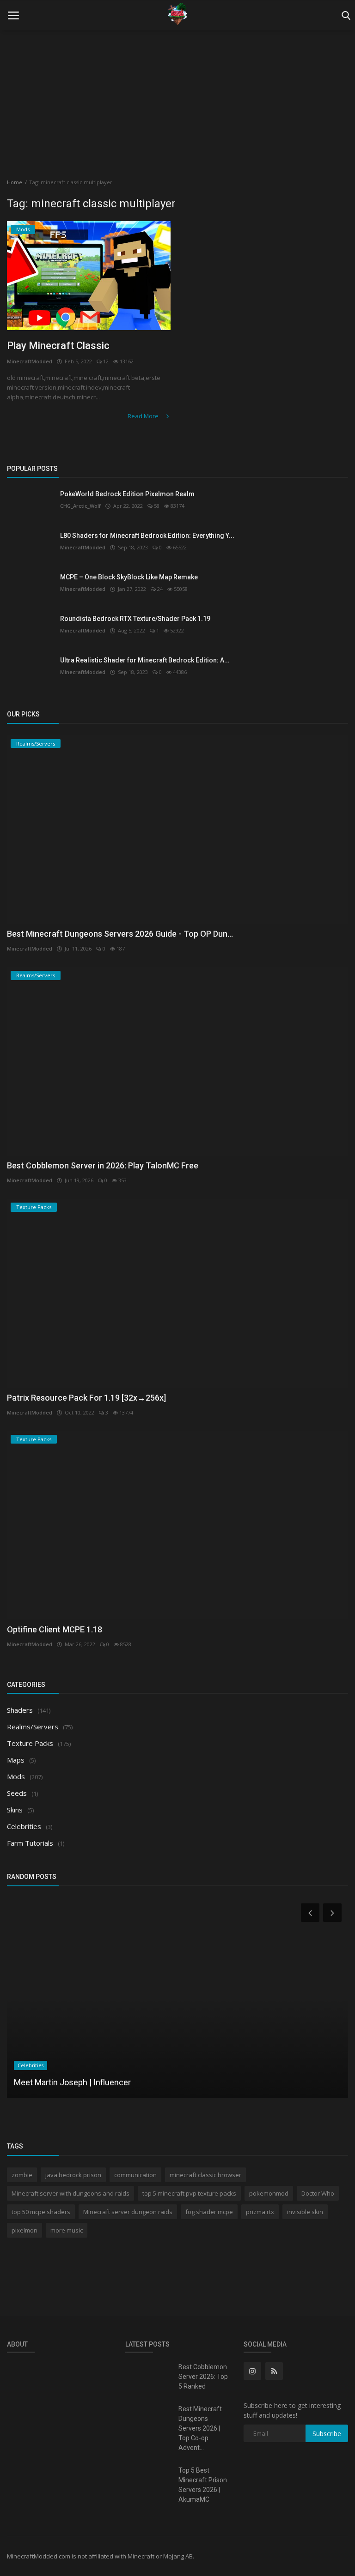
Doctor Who (318, 2193)
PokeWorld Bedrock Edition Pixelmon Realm (127, 494)
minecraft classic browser (205, 2175)
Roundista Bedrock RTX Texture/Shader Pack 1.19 (135, 619)
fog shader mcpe (209, 2212)
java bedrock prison (73, 2175)
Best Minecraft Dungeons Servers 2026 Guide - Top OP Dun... (120, 934)
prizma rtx (260, 2212)
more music (67, 2230)
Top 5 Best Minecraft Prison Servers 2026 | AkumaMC (203, 2485)
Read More (144, 416)
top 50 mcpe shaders (41, 2212)
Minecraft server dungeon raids (128, 2212)
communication (135, 2175)
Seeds (17, 1793)
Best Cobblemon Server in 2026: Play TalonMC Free (103, 1165)
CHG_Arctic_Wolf (80, 506)
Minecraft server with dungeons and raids (70, 2193)
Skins (15, 1810)
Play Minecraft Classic (58, 346)
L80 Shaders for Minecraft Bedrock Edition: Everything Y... (147, 536)
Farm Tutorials (30, 1843)
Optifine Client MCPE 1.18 (55, 1629)
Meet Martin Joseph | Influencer (72, 2082)
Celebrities (24, 1826)
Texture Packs (30, 1743)
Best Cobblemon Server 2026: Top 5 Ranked (203, 2377)
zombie (22, 2175)
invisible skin (305, 2212)
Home (15, 182)
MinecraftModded (30, 361)
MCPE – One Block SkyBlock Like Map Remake (129, 577)
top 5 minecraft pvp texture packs (189, 2193)
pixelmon (24, 2230)
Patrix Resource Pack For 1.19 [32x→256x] (86, 1398)
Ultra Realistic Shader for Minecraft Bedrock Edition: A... (145, 660)
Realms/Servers (33, 1727)
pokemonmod (269, 2193)
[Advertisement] (177, 97)
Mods (16, 1776)
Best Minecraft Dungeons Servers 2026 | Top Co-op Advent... (200, 2428)
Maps (16, 1760)
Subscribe (327, 2434)
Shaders (20, 1710)
